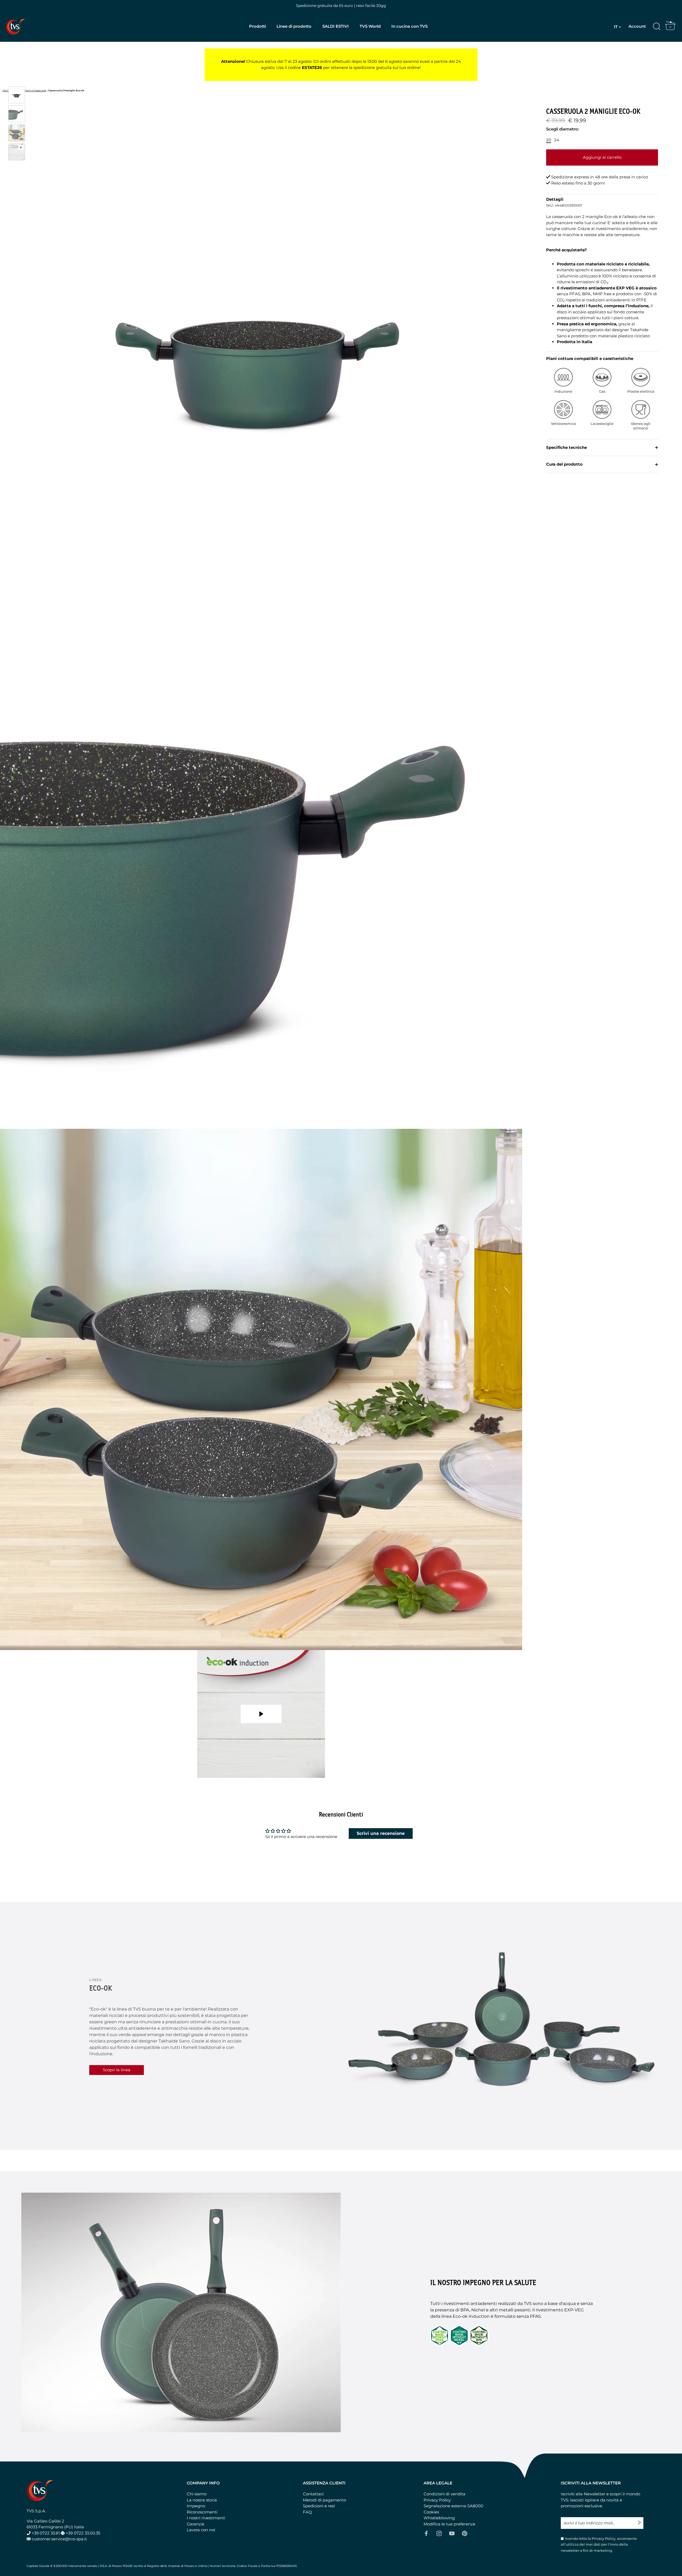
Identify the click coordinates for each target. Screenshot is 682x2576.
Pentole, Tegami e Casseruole (29, 90)
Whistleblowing (439, 2518)
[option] (17, 96)
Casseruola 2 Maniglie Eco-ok (66, 90)
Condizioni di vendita (444, 2494)
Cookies (431, 2512)
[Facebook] (426, 2533)
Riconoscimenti (202, 2512)
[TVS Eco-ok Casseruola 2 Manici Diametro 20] (17, 95)
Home (6, 90)
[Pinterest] (465, 2533)
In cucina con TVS (409, 26)
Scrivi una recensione (381, 1833)
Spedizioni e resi (319, 2506)
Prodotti (257, 26)
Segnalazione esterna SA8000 (453, 2506)
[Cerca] (657, 27)
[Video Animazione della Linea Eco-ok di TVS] (17, 152)
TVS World (370, 26)
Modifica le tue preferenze (449, 2524)
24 (557, 140)
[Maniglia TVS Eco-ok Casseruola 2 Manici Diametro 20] (17, 114)
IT (616, 27)
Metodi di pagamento (324, 2500)
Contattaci (313, 2494)
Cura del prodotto (564, 464)
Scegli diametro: (563, 129)
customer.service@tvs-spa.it (59, 2539)
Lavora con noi (201, 2530)
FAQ (307, 2512)
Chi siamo (197, 2494)
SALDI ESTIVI (336, 26)
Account (637, 26)
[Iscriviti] (641, 2520)
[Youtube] (452, 2533)
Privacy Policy (437, 2500)
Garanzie (196, 2524)
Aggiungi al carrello (602, 157)
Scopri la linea (117, 2070)
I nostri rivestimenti (206, 2518)
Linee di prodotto (294, 26)
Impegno (196, 2506)
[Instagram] (439, 2533)
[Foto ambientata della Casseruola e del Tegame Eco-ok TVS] (17, 133)
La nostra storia (202, 2500)
